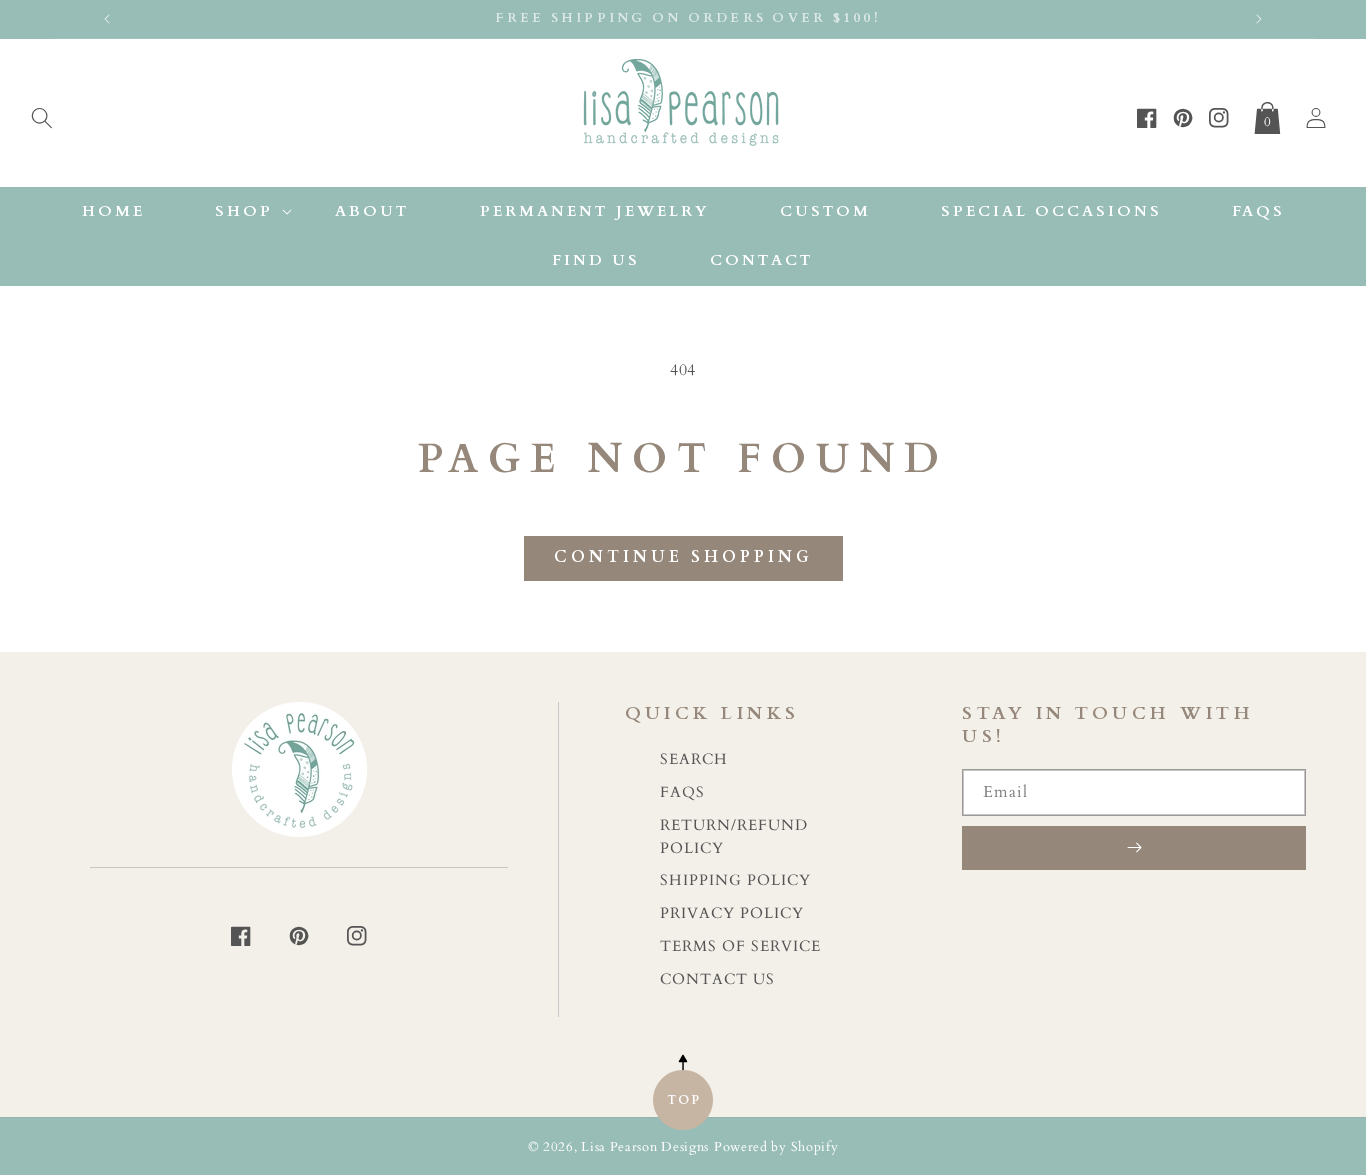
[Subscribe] (1134, 848)
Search (694, 759)
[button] (42, 114)
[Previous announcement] (107, 19)
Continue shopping (683, 557)
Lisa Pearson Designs (645, 1147)
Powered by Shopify (776, 1147)
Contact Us (717, 979)
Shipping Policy (735, 880)
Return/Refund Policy (734, 837)
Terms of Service (740, 946)
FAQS (682, 792)
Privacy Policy (732, 913)
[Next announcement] (1259, 19)
